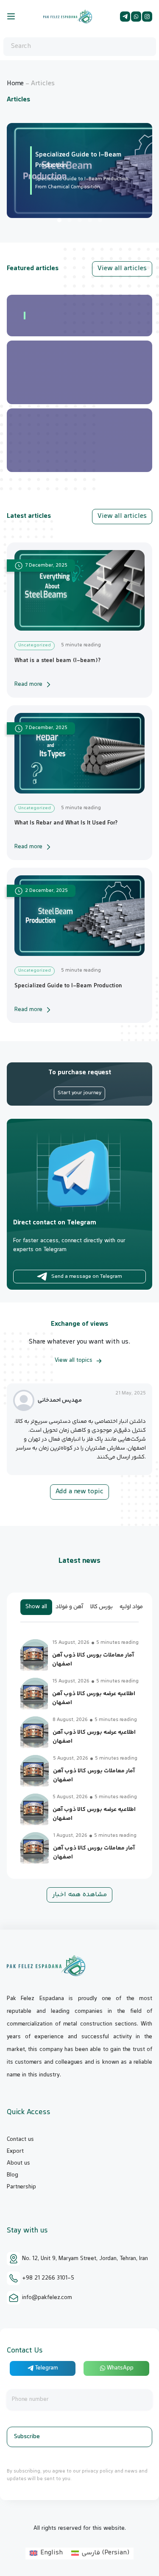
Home (15, 84)
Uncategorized (35, 645)
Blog (13, 2175)
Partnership (21, 2187)
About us (18, 2163)
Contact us (20, 2140)
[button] (59, 220)
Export (15, 2151)
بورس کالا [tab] (102, 1607)
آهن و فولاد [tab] (70, 1607)
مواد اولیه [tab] (131, 1607)
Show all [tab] (36, 1607)
